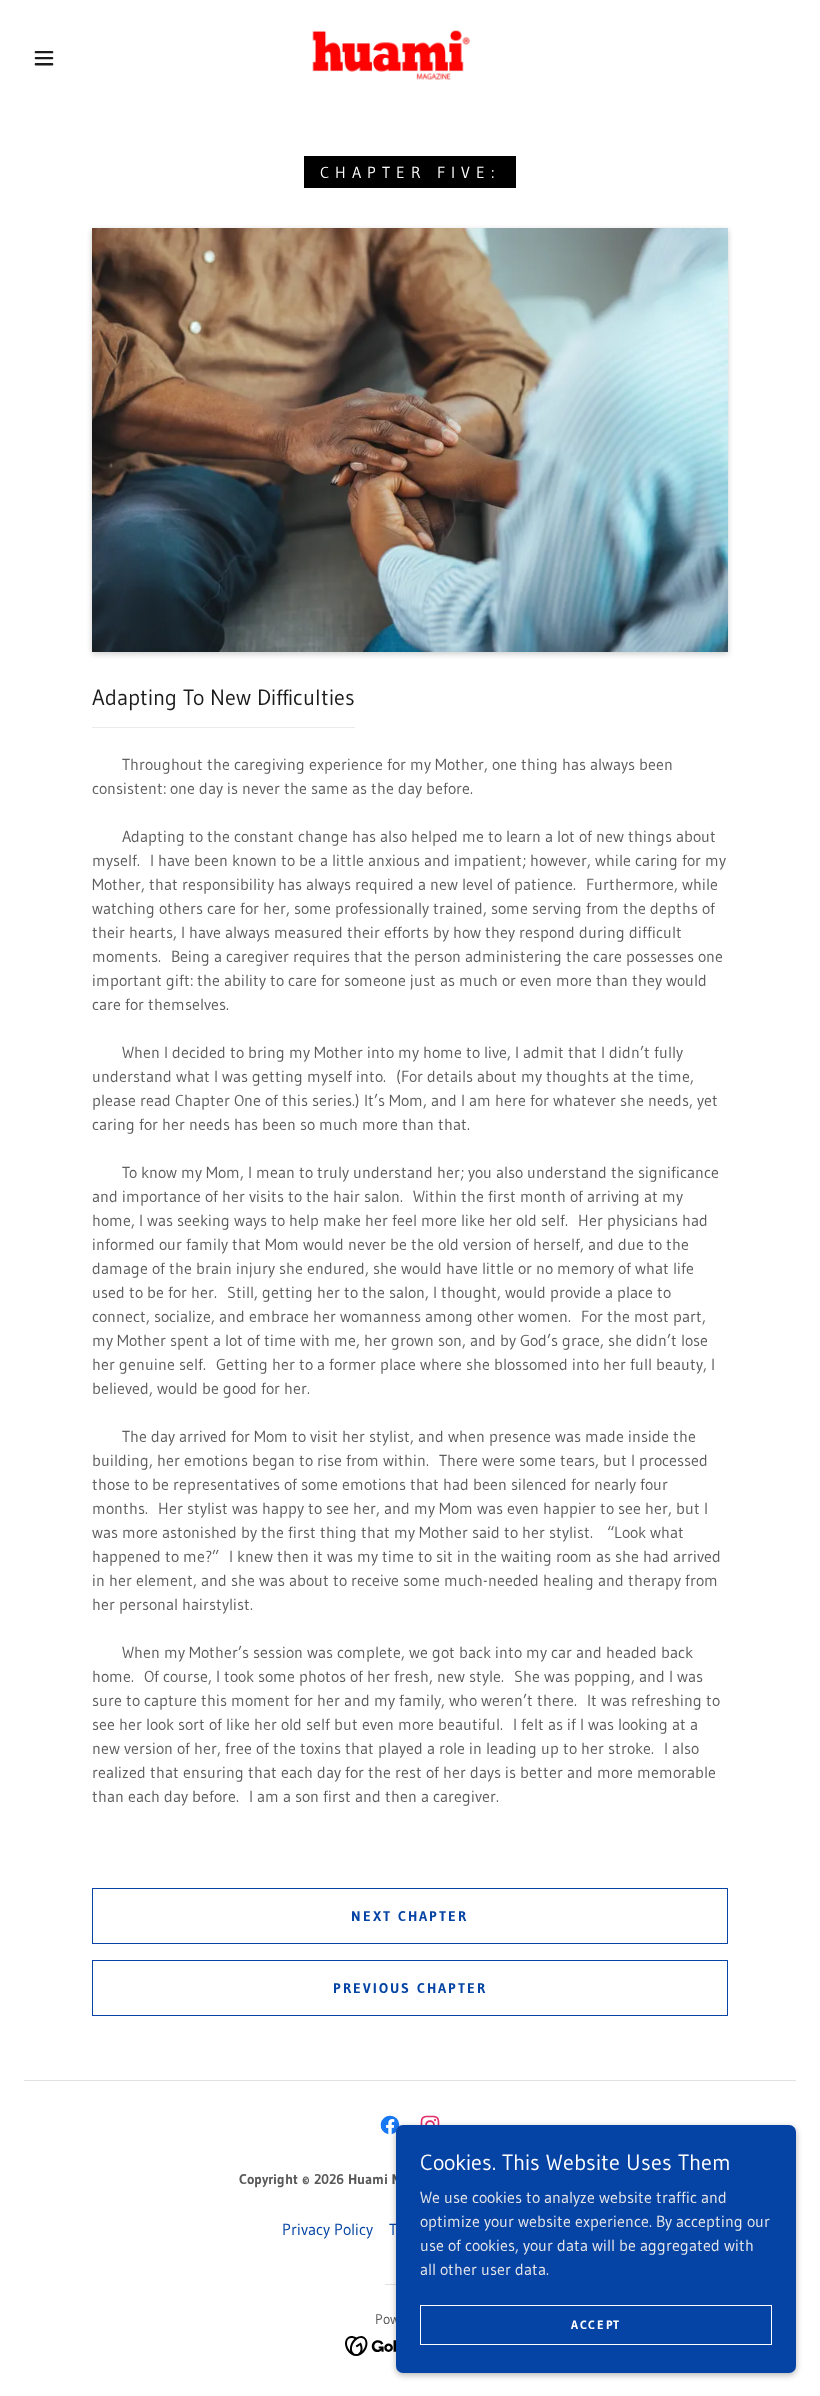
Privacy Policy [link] (327, 2229)
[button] (44, 58)
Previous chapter (410, 1988)
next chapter (409, 1916)
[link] (391, 56)
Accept (596, 2324)
